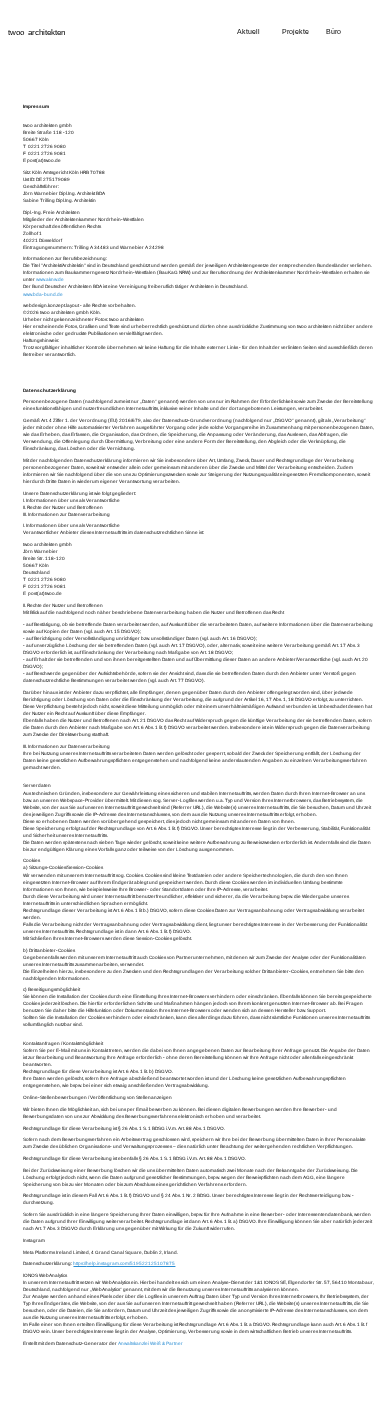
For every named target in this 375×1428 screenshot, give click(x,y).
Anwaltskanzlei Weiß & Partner (150, 1343)
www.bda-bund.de (43, 294)
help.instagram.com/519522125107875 (130, 1263)
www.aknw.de (50, 279)
